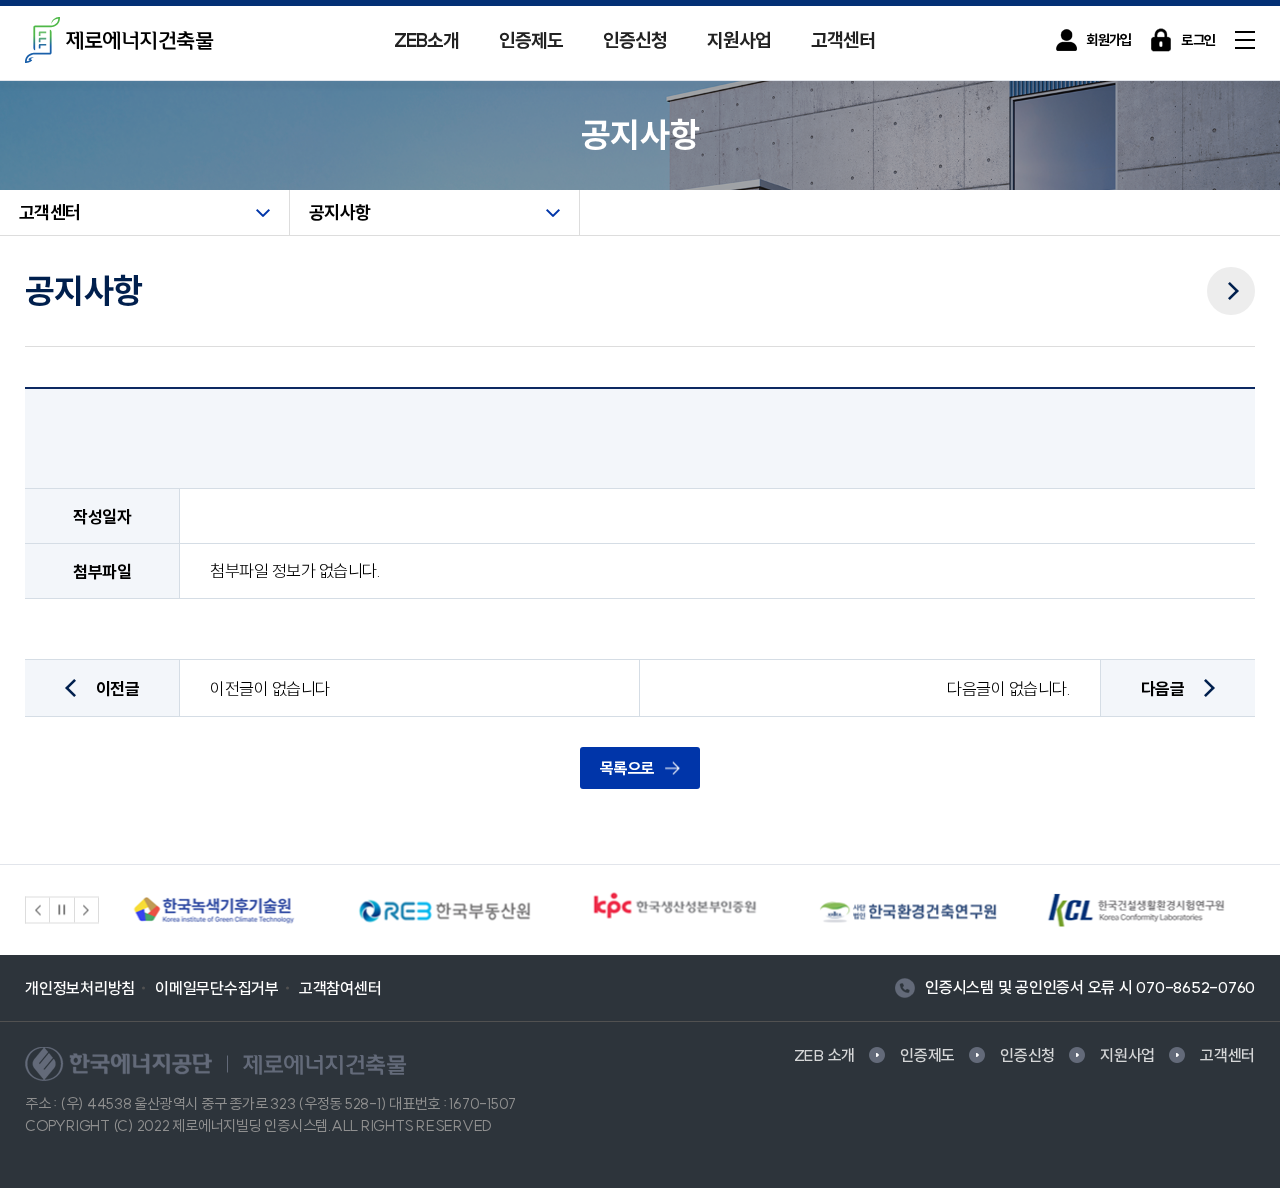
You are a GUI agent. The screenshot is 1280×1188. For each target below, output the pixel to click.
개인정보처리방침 (80, 988)
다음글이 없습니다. (1008, 688)
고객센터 (843, 40)
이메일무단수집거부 (217, 988)
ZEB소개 (426, 40)
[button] (38, 910)
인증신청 (635, 40)
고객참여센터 (340, 988)
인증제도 (531, 40)
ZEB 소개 (825, 1055)
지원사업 (739, 40)
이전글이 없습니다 (270, 688)
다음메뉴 (1231, 277)
